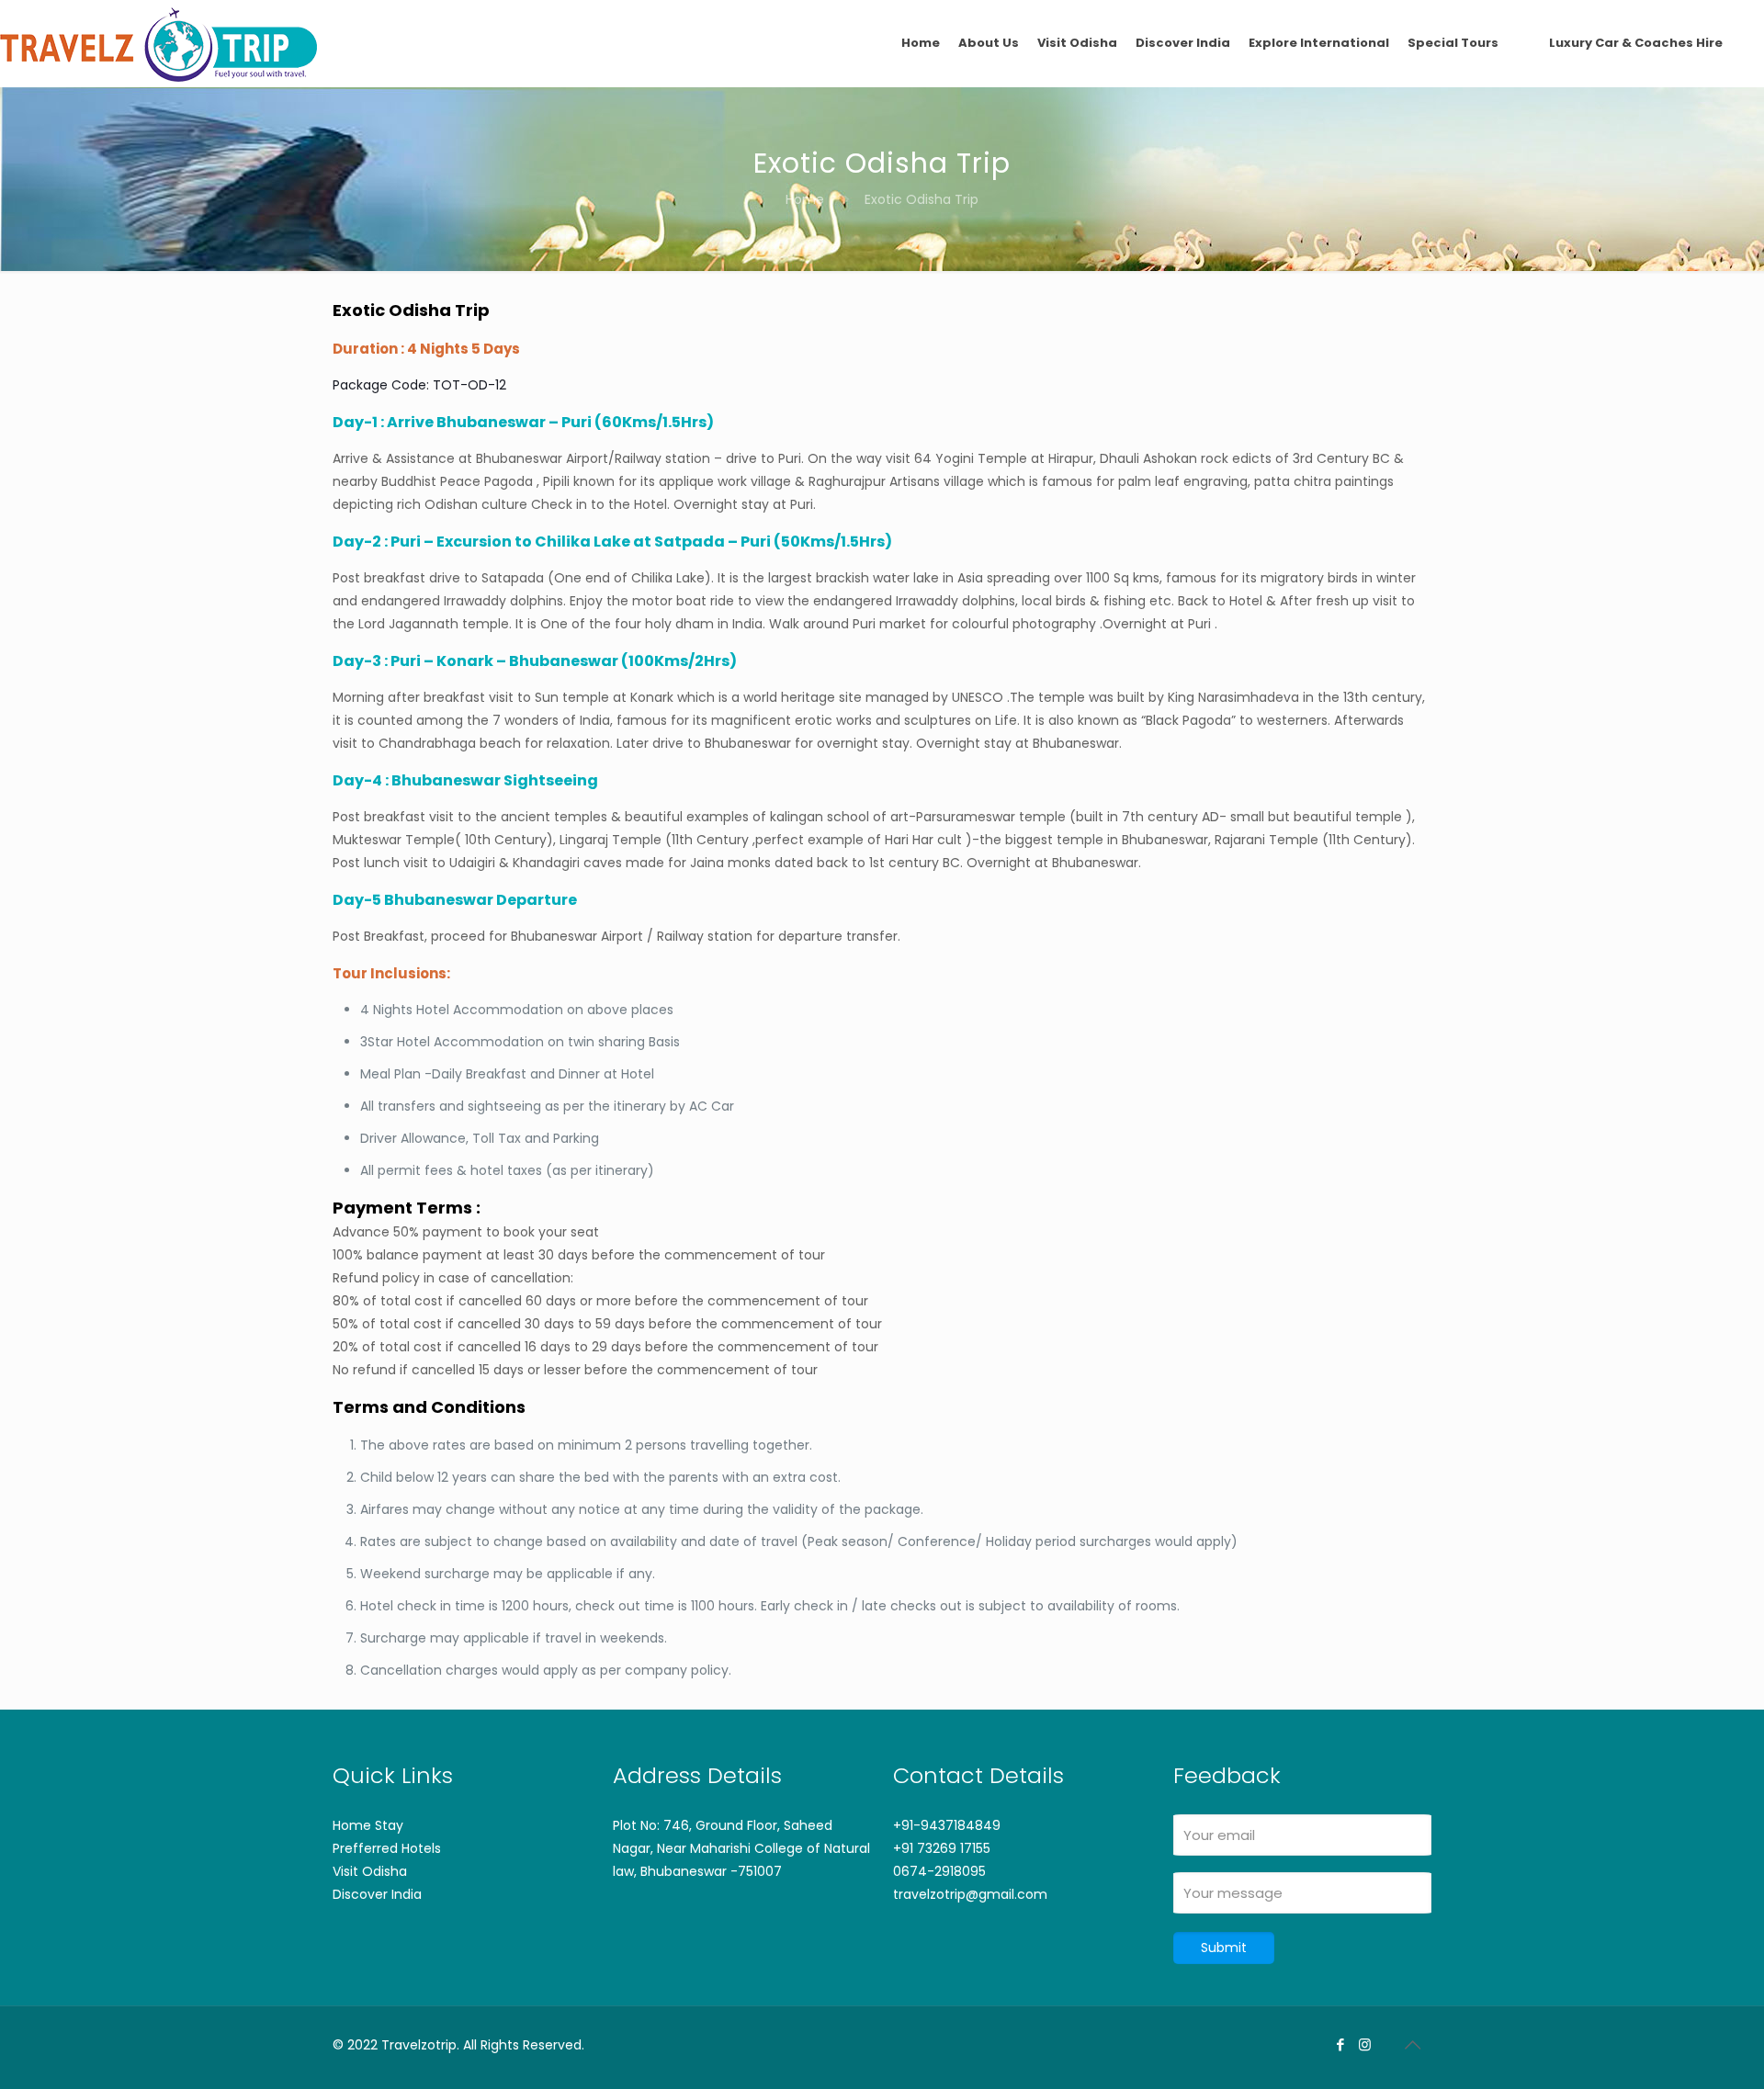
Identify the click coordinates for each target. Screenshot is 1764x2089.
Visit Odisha (370, 1871)
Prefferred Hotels (387, 1848)
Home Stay (368, 1825)
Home (805, 199)
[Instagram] (1365, 2044)
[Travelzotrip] (158, 43)
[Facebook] (1340, 2044)
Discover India (377, 1894)
